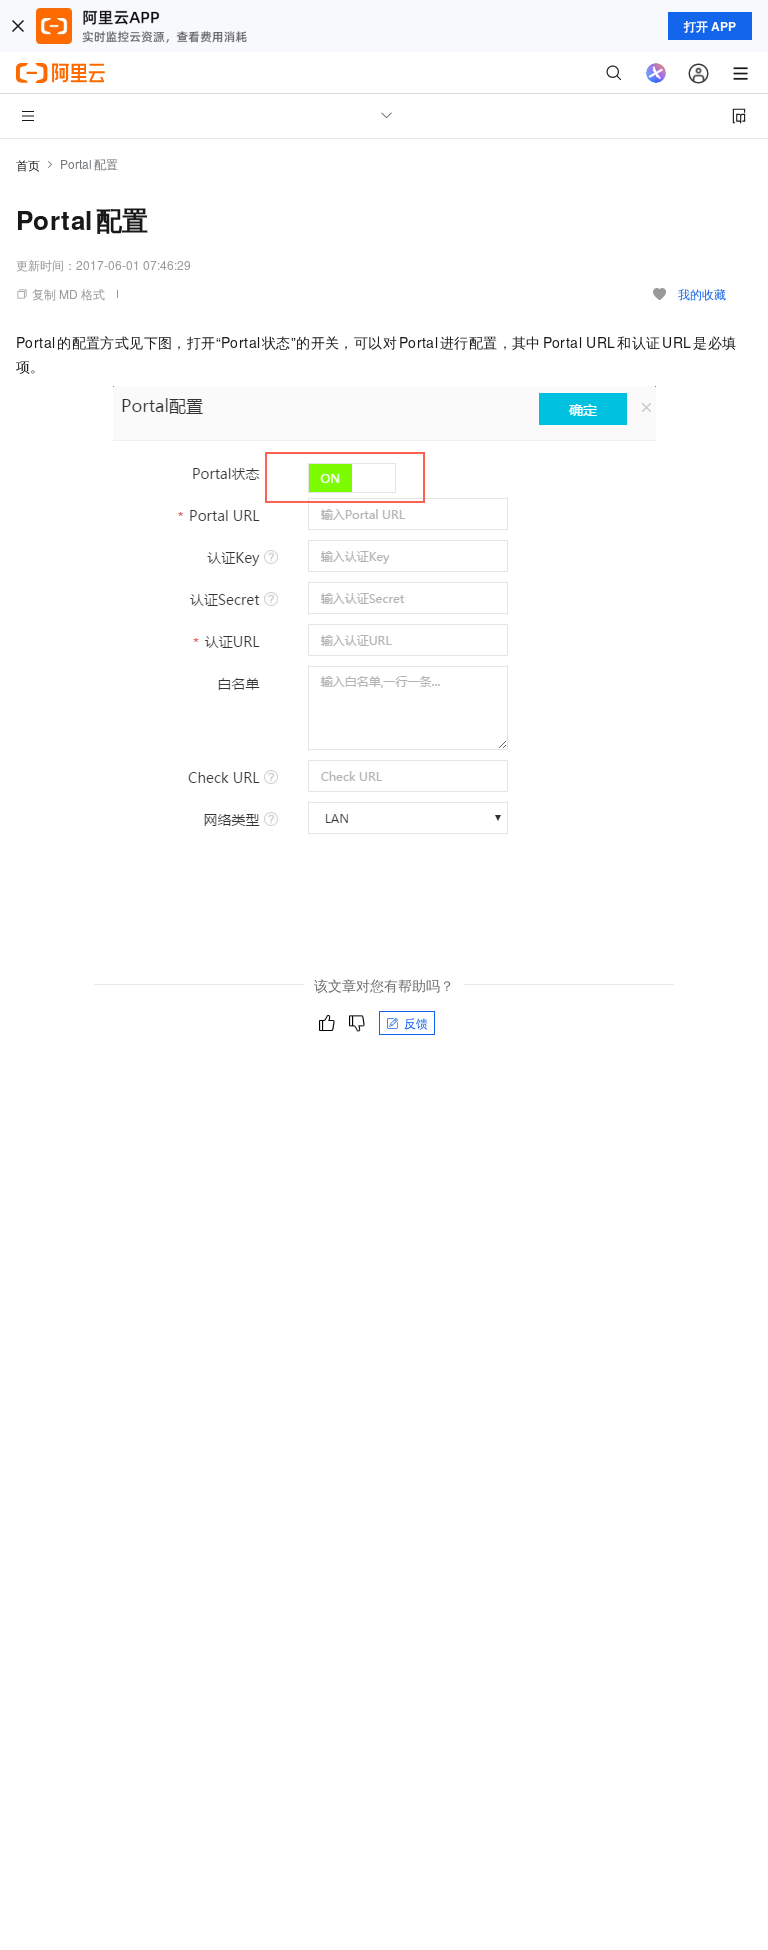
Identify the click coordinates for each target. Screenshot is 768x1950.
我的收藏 (702, 293)
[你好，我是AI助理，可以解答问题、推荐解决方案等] (656, 73)
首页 (28, 164)
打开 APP (710, 26)
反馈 (416, 1022)
